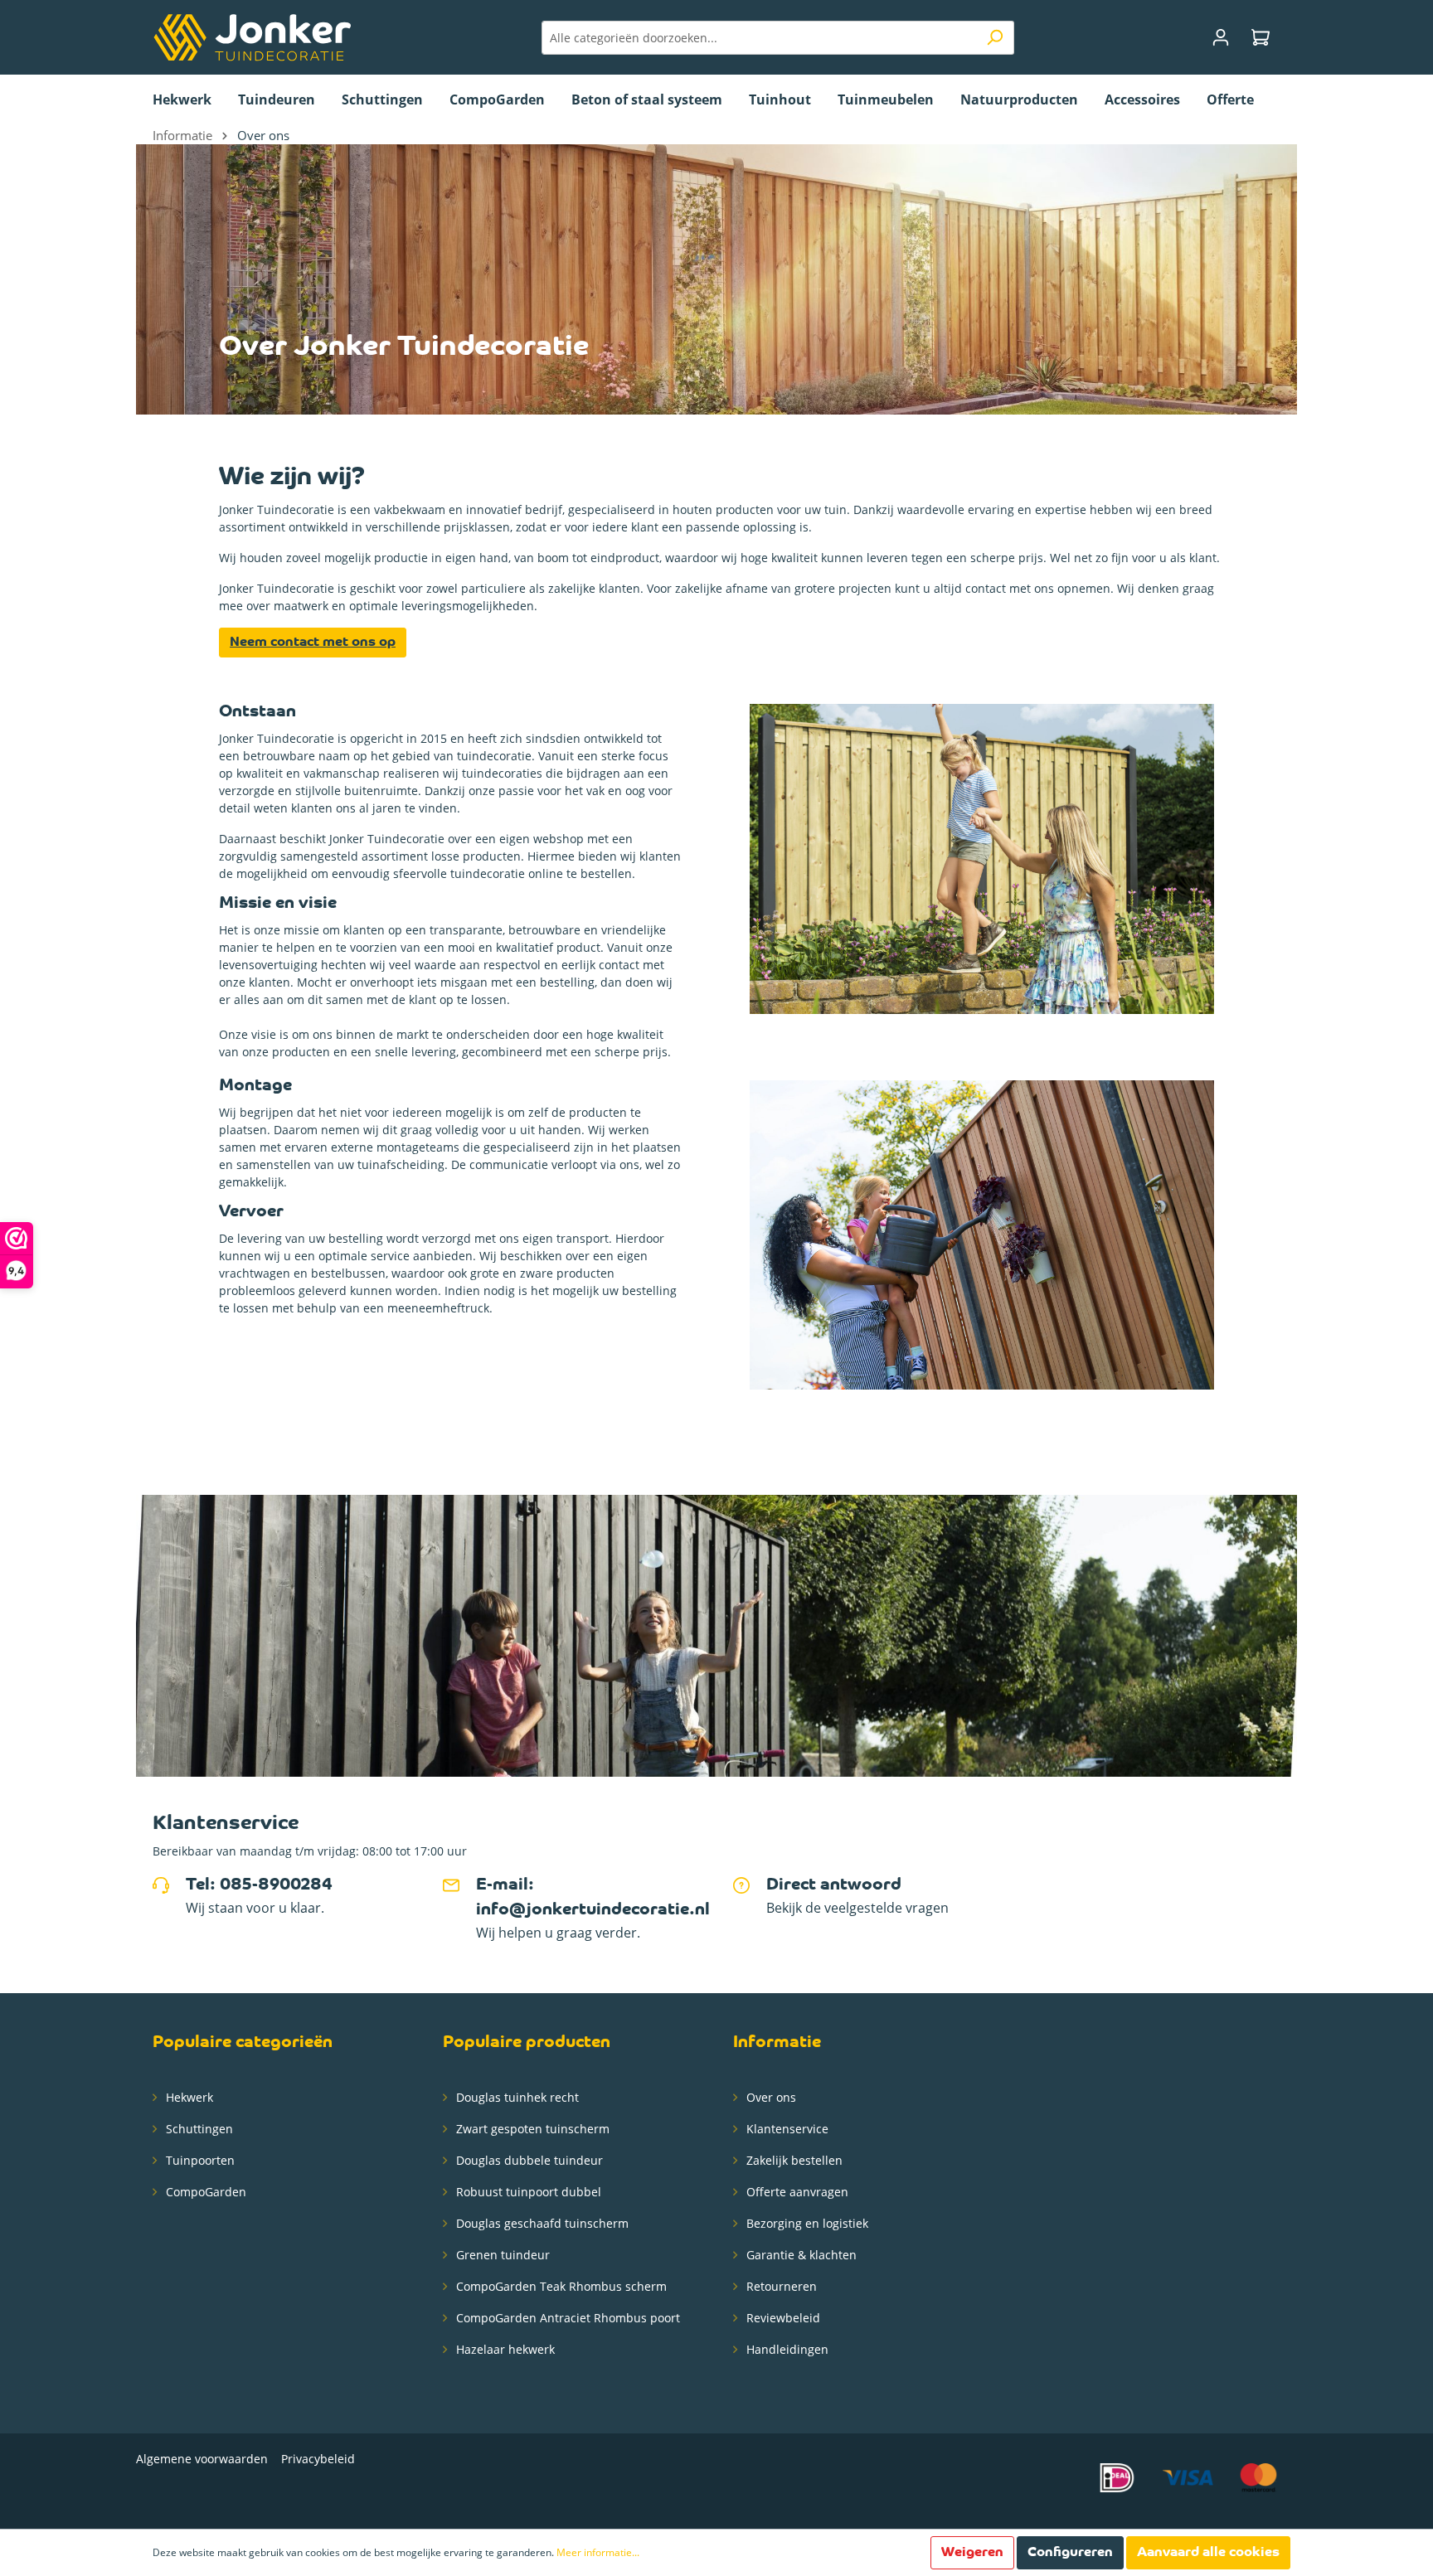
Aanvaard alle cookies (1208, 2553)
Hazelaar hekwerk (504, 2349)
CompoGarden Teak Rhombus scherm (560, 2286)
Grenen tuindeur (501, 2255)
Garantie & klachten (800, 2255)
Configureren (1070, 2553)
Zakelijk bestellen (793, 2160)
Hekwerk (188, 2097)
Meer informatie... (598, 2552)
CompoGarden (204, 2192)
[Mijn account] (1221, 38)
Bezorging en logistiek (806, 2223)
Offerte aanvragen (796, 2192)
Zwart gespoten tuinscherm (531, 2129)
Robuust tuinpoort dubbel (527, 2192)
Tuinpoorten (199, 2160)
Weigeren (972, 2553)
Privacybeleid (318, 2459)
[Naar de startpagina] (252, 37)
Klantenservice (786, 2129)
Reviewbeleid (782, 2318)
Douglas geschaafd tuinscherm (541, 2223)
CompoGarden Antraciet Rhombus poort (566, 2318)
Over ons (770, 2097)
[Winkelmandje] (1261, 38)
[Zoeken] (995, 38)
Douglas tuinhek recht (516, 2097)
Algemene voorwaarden (202, 2459)
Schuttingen (198, 2129)
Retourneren (780, 2286)
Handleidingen (786, 2349)
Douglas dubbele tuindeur (528, 2160)
